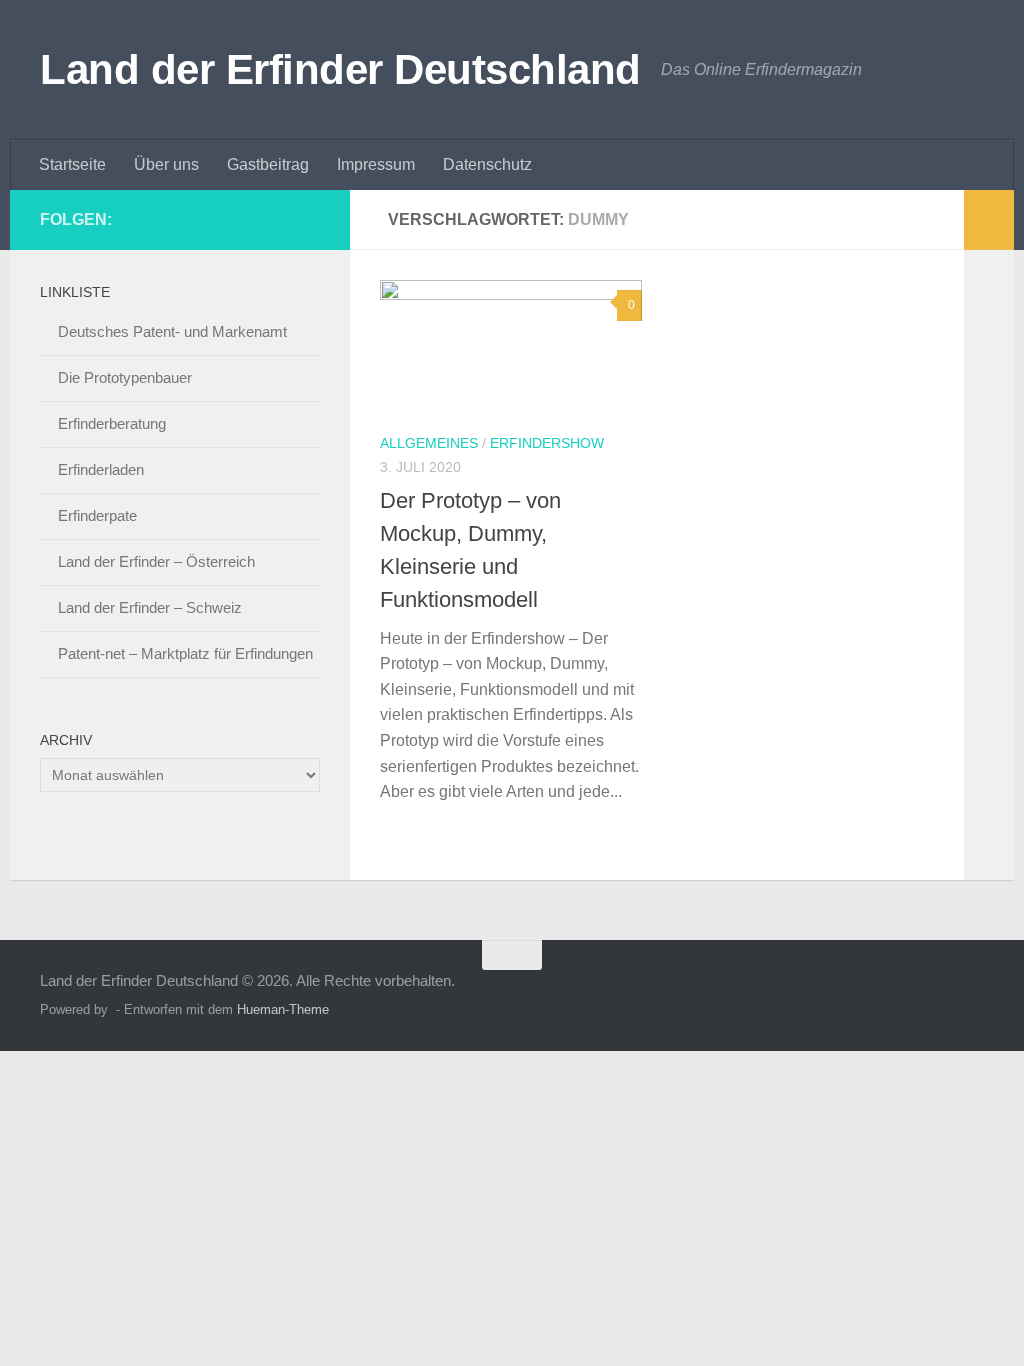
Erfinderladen (101, 469)
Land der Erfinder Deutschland (340, 69)
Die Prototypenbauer (125, 377)
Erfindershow (547, 443)
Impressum (376, 164)
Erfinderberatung (112, 423)
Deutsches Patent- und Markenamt (172, 331)
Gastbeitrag (268, 164)
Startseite (72, 164)
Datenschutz (487, 164)
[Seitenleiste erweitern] (989, 220)
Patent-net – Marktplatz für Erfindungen (185, 653)
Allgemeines (429, 443)
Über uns (166, 164)
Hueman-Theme (283, 1009)
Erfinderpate (97, 515)
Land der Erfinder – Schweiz (150, 607)
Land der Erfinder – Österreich (156, 561)
